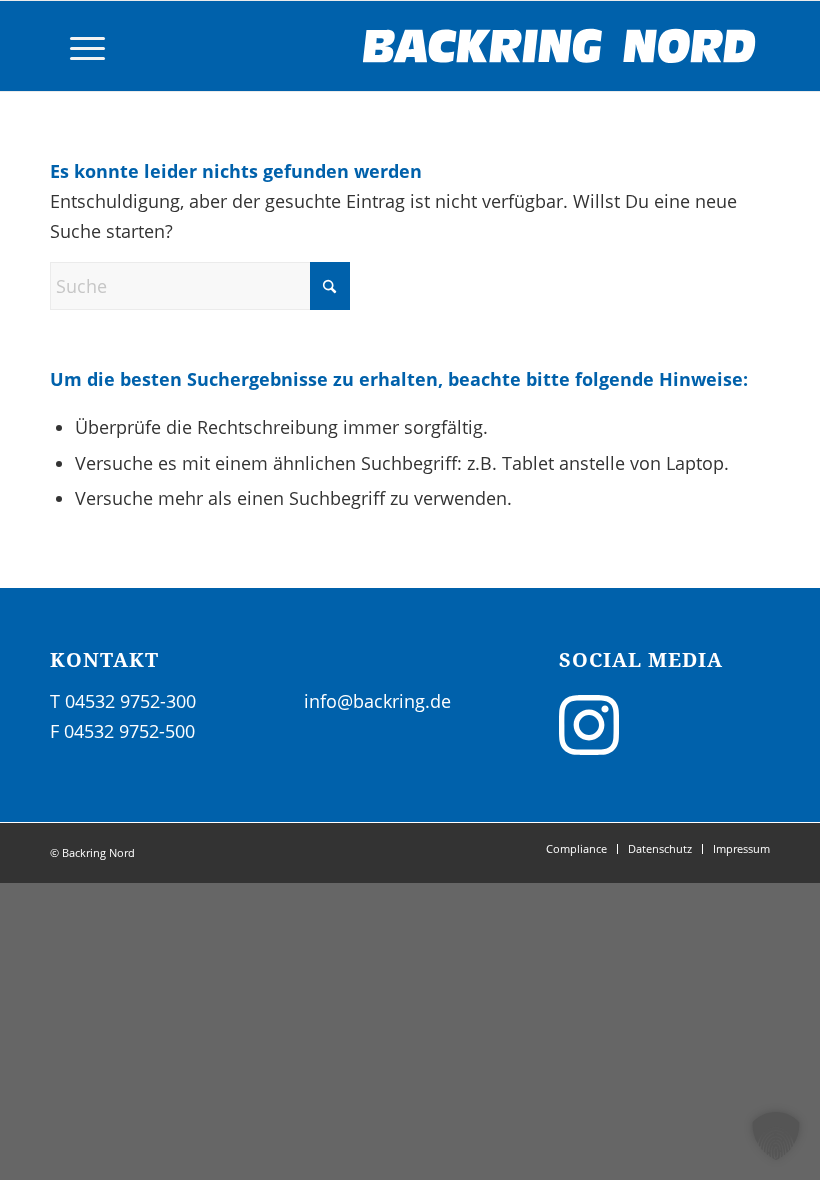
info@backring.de (377, 701)
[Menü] (77, 46)
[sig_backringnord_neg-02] (560, 46)
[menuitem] (77, 46)
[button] (776, 1136)
